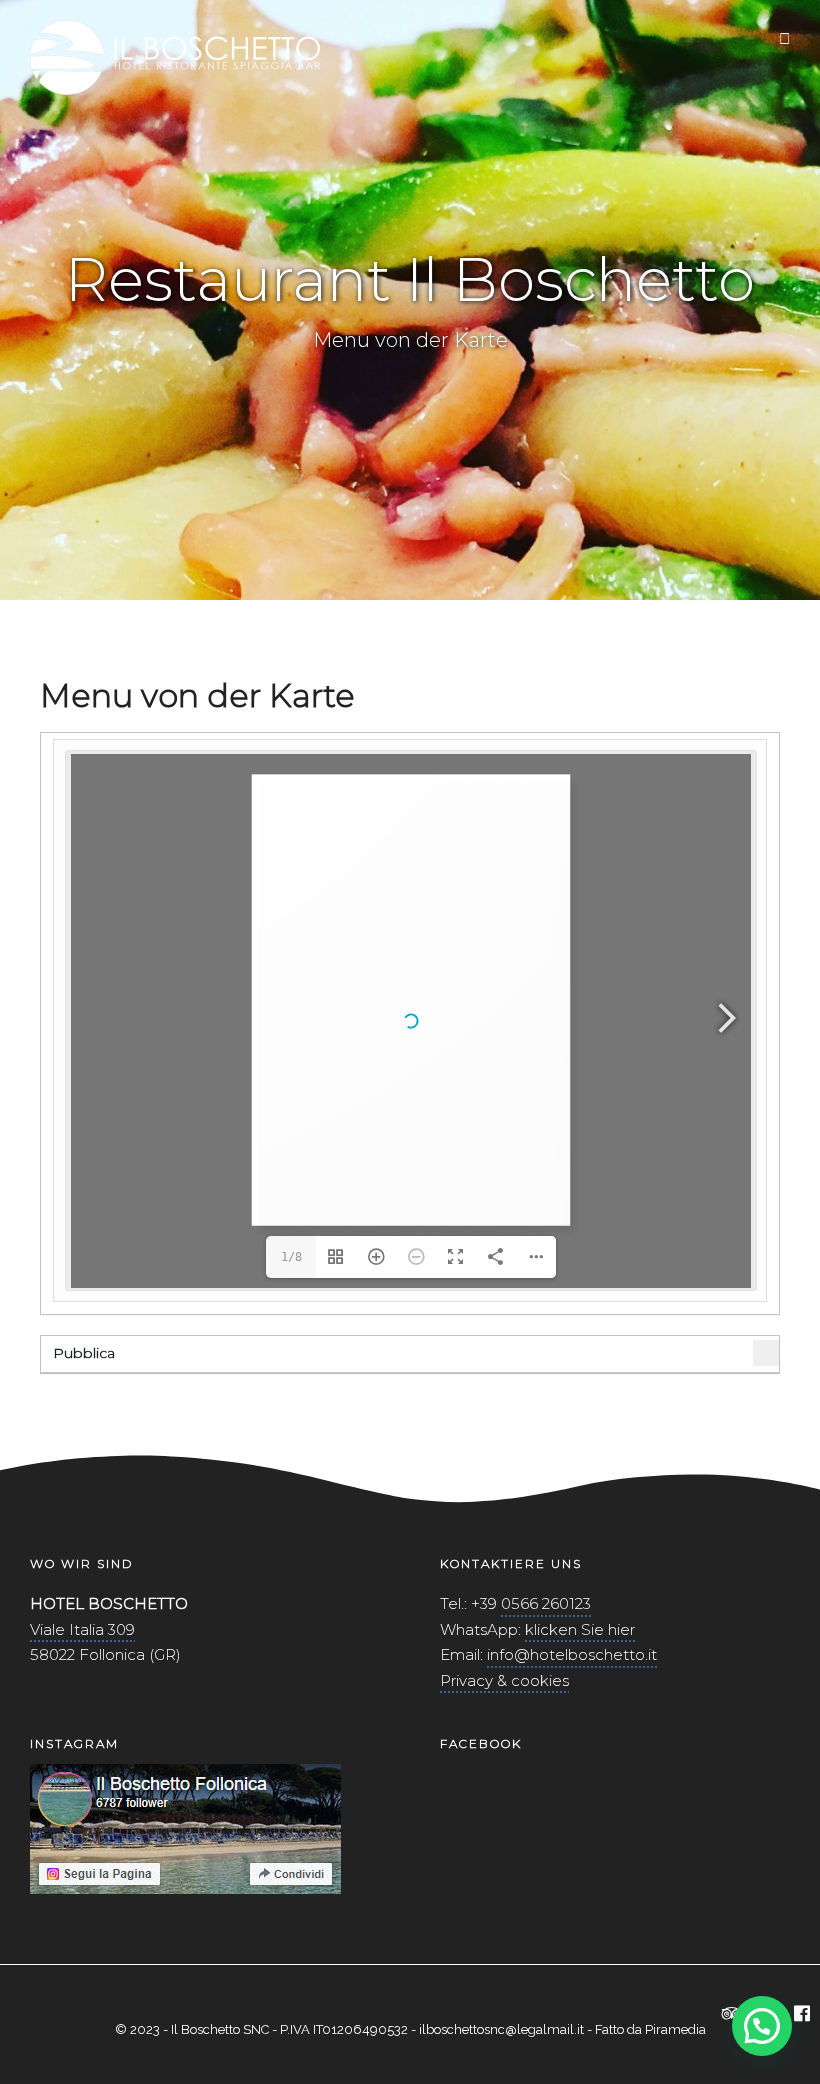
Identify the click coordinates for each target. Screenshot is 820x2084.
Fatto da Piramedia (650, 2029)
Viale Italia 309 (82, 1629)
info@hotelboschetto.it (572, 1654)
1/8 (291, 1257)
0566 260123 (546, 1603)
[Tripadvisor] (732, 2015)
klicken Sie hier (580, 1629)
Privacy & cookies (504, 1680)
